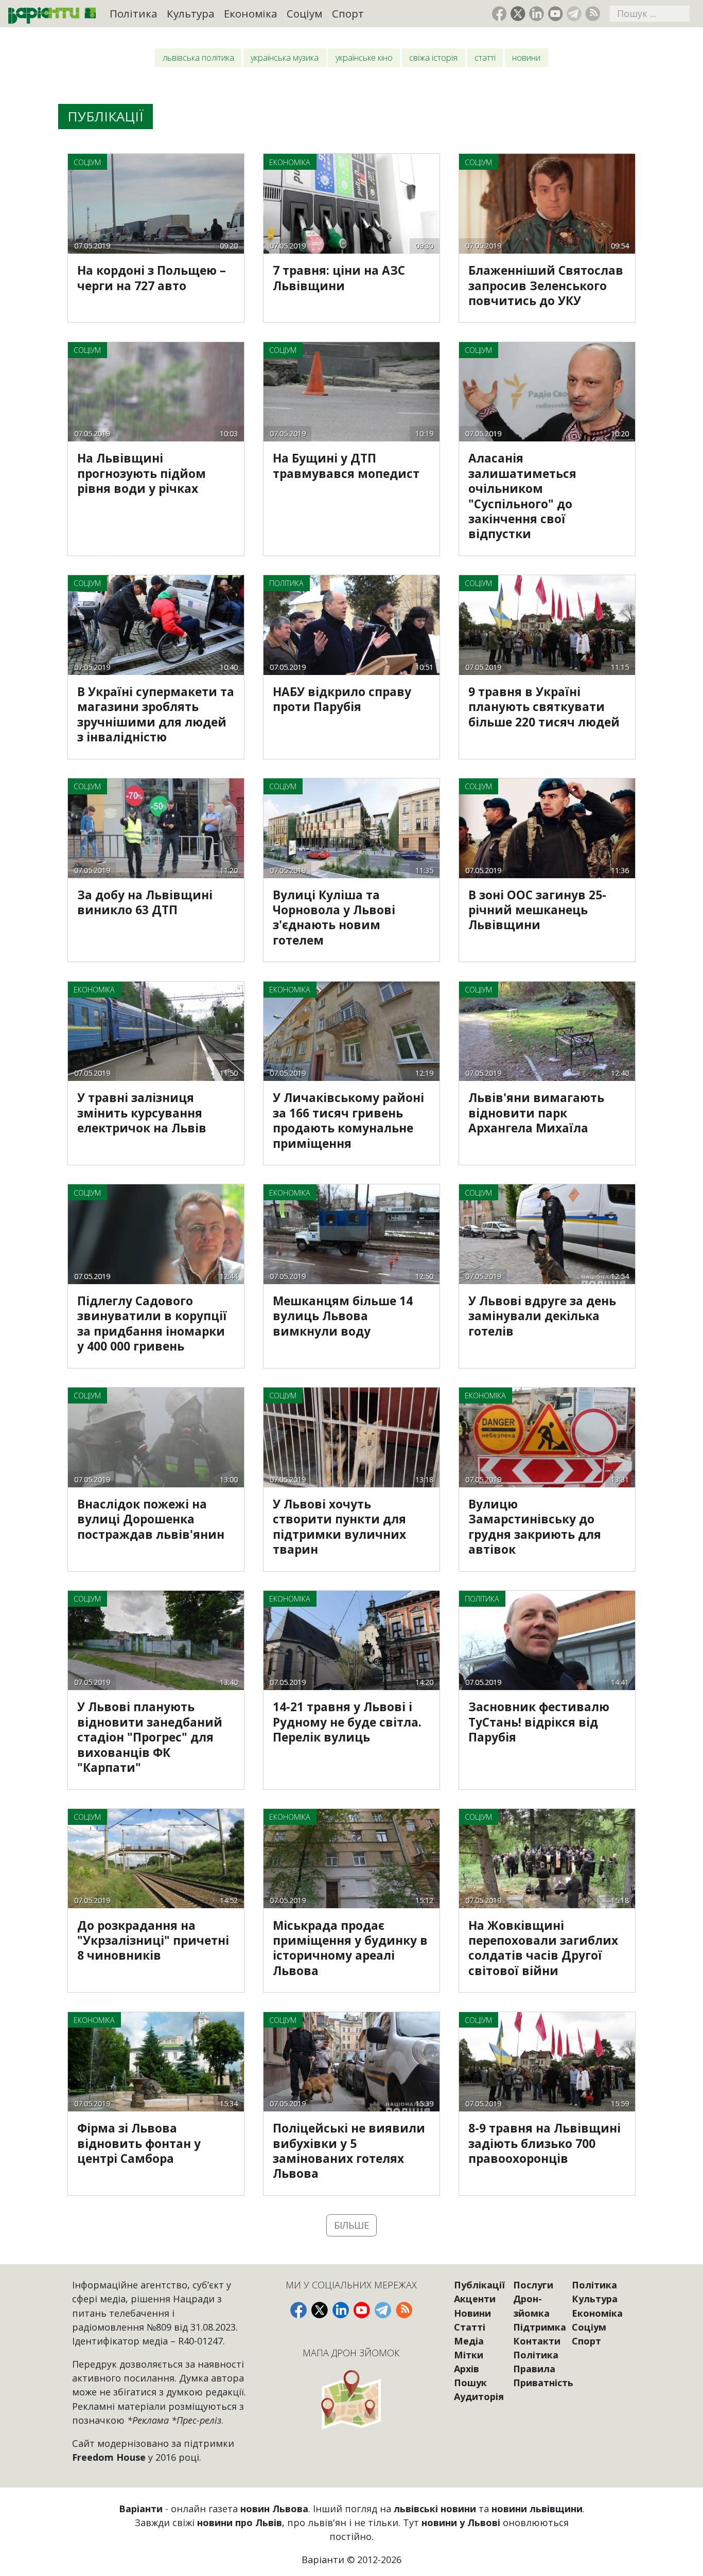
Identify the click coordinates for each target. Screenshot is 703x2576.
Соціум (304, 13)
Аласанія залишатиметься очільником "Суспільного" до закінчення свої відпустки (522, 496)
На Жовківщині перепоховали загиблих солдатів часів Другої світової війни (543, 1948)
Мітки (469, 2355)
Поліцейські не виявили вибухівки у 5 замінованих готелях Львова (349, 2151)
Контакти (537, 2341)
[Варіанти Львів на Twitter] (518, 14)
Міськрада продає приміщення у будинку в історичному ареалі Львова (350, 1948)
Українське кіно (364, 58)
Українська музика (285, 58)
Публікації (479, 2285)
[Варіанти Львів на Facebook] (499, 14)
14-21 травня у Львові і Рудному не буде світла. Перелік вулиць (347, 1722)
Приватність (543, 2383)
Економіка (251, 13)
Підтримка (540, 2327)
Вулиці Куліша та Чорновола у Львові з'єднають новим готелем (334, 918)
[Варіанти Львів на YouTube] (556, 14)
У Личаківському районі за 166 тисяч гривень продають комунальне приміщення (348, 1120)
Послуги (533, 2285)
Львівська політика (198, 58)
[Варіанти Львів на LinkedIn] (537, 14)
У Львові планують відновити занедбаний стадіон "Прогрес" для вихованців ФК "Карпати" (150, 1737)
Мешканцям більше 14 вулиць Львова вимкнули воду (343, 1316)
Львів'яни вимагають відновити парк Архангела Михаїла (536, 1113)
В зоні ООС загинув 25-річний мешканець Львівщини (537, 910)
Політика (134, 13)
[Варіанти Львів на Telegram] (574, 14)
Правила (534, 2369)
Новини (526, 58)
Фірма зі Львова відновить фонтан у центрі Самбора (139, 2143)
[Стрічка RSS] (593, 14)
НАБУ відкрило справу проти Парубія (342, 699)
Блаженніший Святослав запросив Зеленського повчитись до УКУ (546, 286)
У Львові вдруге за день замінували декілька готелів (542, 1316)
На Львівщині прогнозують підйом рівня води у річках (142, 473)
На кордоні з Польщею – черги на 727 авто (152, 278)
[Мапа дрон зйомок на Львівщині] (351, 2399)
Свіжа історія (433, 58)
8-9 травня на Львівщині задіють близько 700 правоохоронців (544, 2143)
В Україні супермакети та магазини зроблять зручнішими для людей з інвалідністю (156, 714)
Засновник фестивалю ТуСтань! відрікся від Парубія (539, 1722)
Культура (191, 13)
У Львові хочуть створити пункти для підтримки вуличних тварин (339, 1527)
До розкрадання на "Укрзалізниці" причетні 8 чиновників (153, 1941)
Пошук (470, 2383)
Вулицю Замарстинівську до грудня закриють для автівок (535, 1527)
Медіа (469, 2341)
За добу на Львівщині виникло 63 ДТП (145, 902)
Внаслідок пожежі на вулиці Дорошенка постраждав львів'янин (151, 1519)
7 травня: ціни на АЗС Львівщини (339, 278)
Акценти (475, 2299)
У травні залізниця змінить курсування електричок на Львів (142, 1113)
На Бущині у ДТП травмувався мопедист (346, 466)
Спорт (348, 13)
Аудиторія (479, 2396)
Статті (485, 58)
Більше (351, 2225)
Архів (467, 2369)
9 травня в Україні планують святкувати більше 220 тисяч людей (544, 707)
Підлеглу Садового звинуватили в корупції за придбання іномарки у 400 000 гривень (152, 1323)
